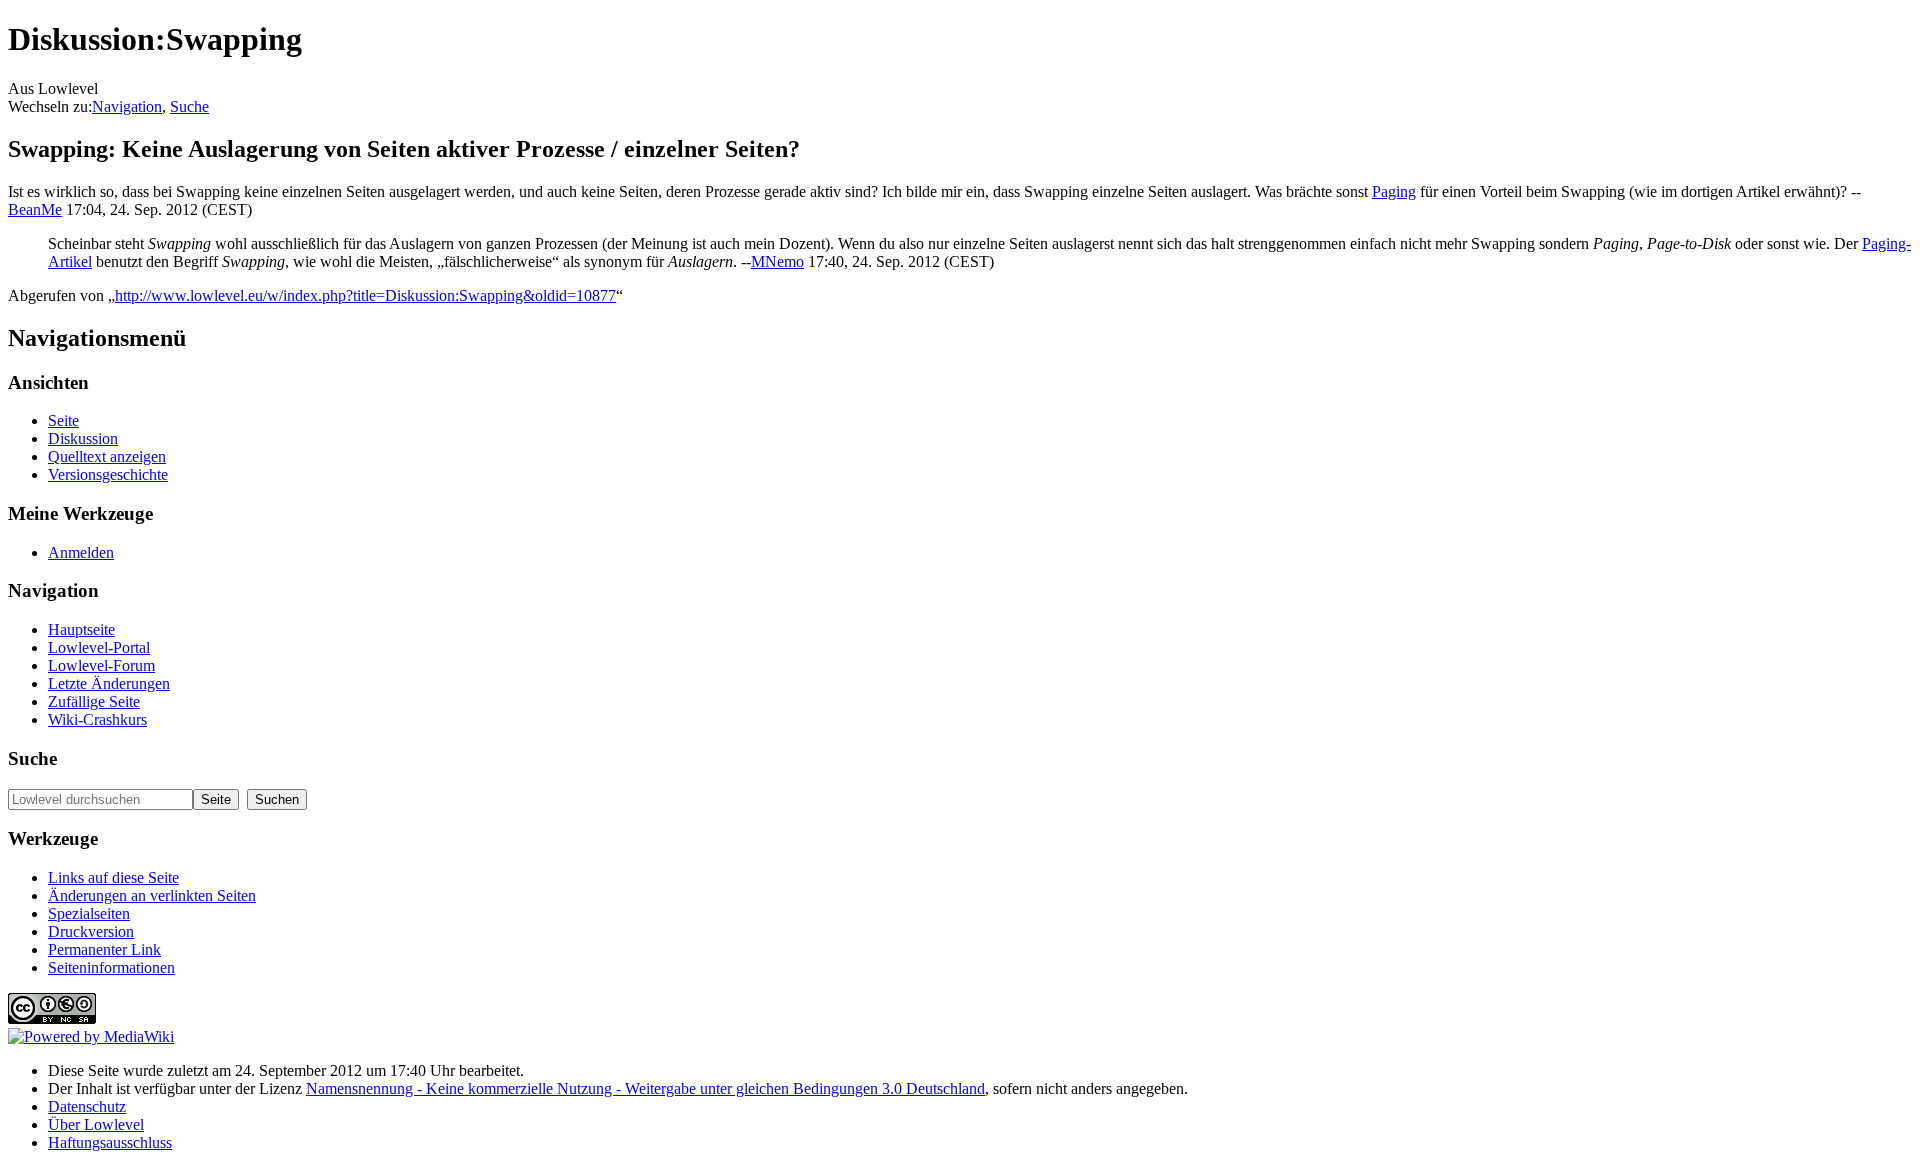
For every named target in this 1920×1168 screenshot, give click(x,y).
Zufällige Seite (94, 701)
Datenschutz (87, 1106)
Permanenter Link (104, 949)
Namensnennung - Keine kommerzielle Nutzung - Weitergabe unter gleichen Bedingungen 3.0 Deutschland (645, 1088)
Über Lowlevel (96, 1124)
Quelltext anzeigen (107, 456)
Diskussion (83, 438)
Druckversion (91, 931)
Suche (189, 106)
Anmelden (81, 552)
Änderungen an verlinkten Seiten (152, 895)
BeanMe (35, 209)
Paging (1394, 191)
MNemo (777, 261)
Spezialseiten (89, 913)
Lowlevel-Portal (99, 647)
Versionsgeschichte (108, 474)
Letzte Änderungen (109, 683)
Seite (63, 420)
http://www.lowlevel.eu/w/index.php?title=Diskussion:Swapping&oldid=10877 (365, 295)
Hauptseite (81, 629)
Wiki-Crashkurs (97, 719)
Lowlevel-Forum (101, 665)
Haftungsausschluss (110, 1142)
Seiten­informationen (111, 967)
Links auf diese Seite (113, 877)
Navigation (127, 106)
